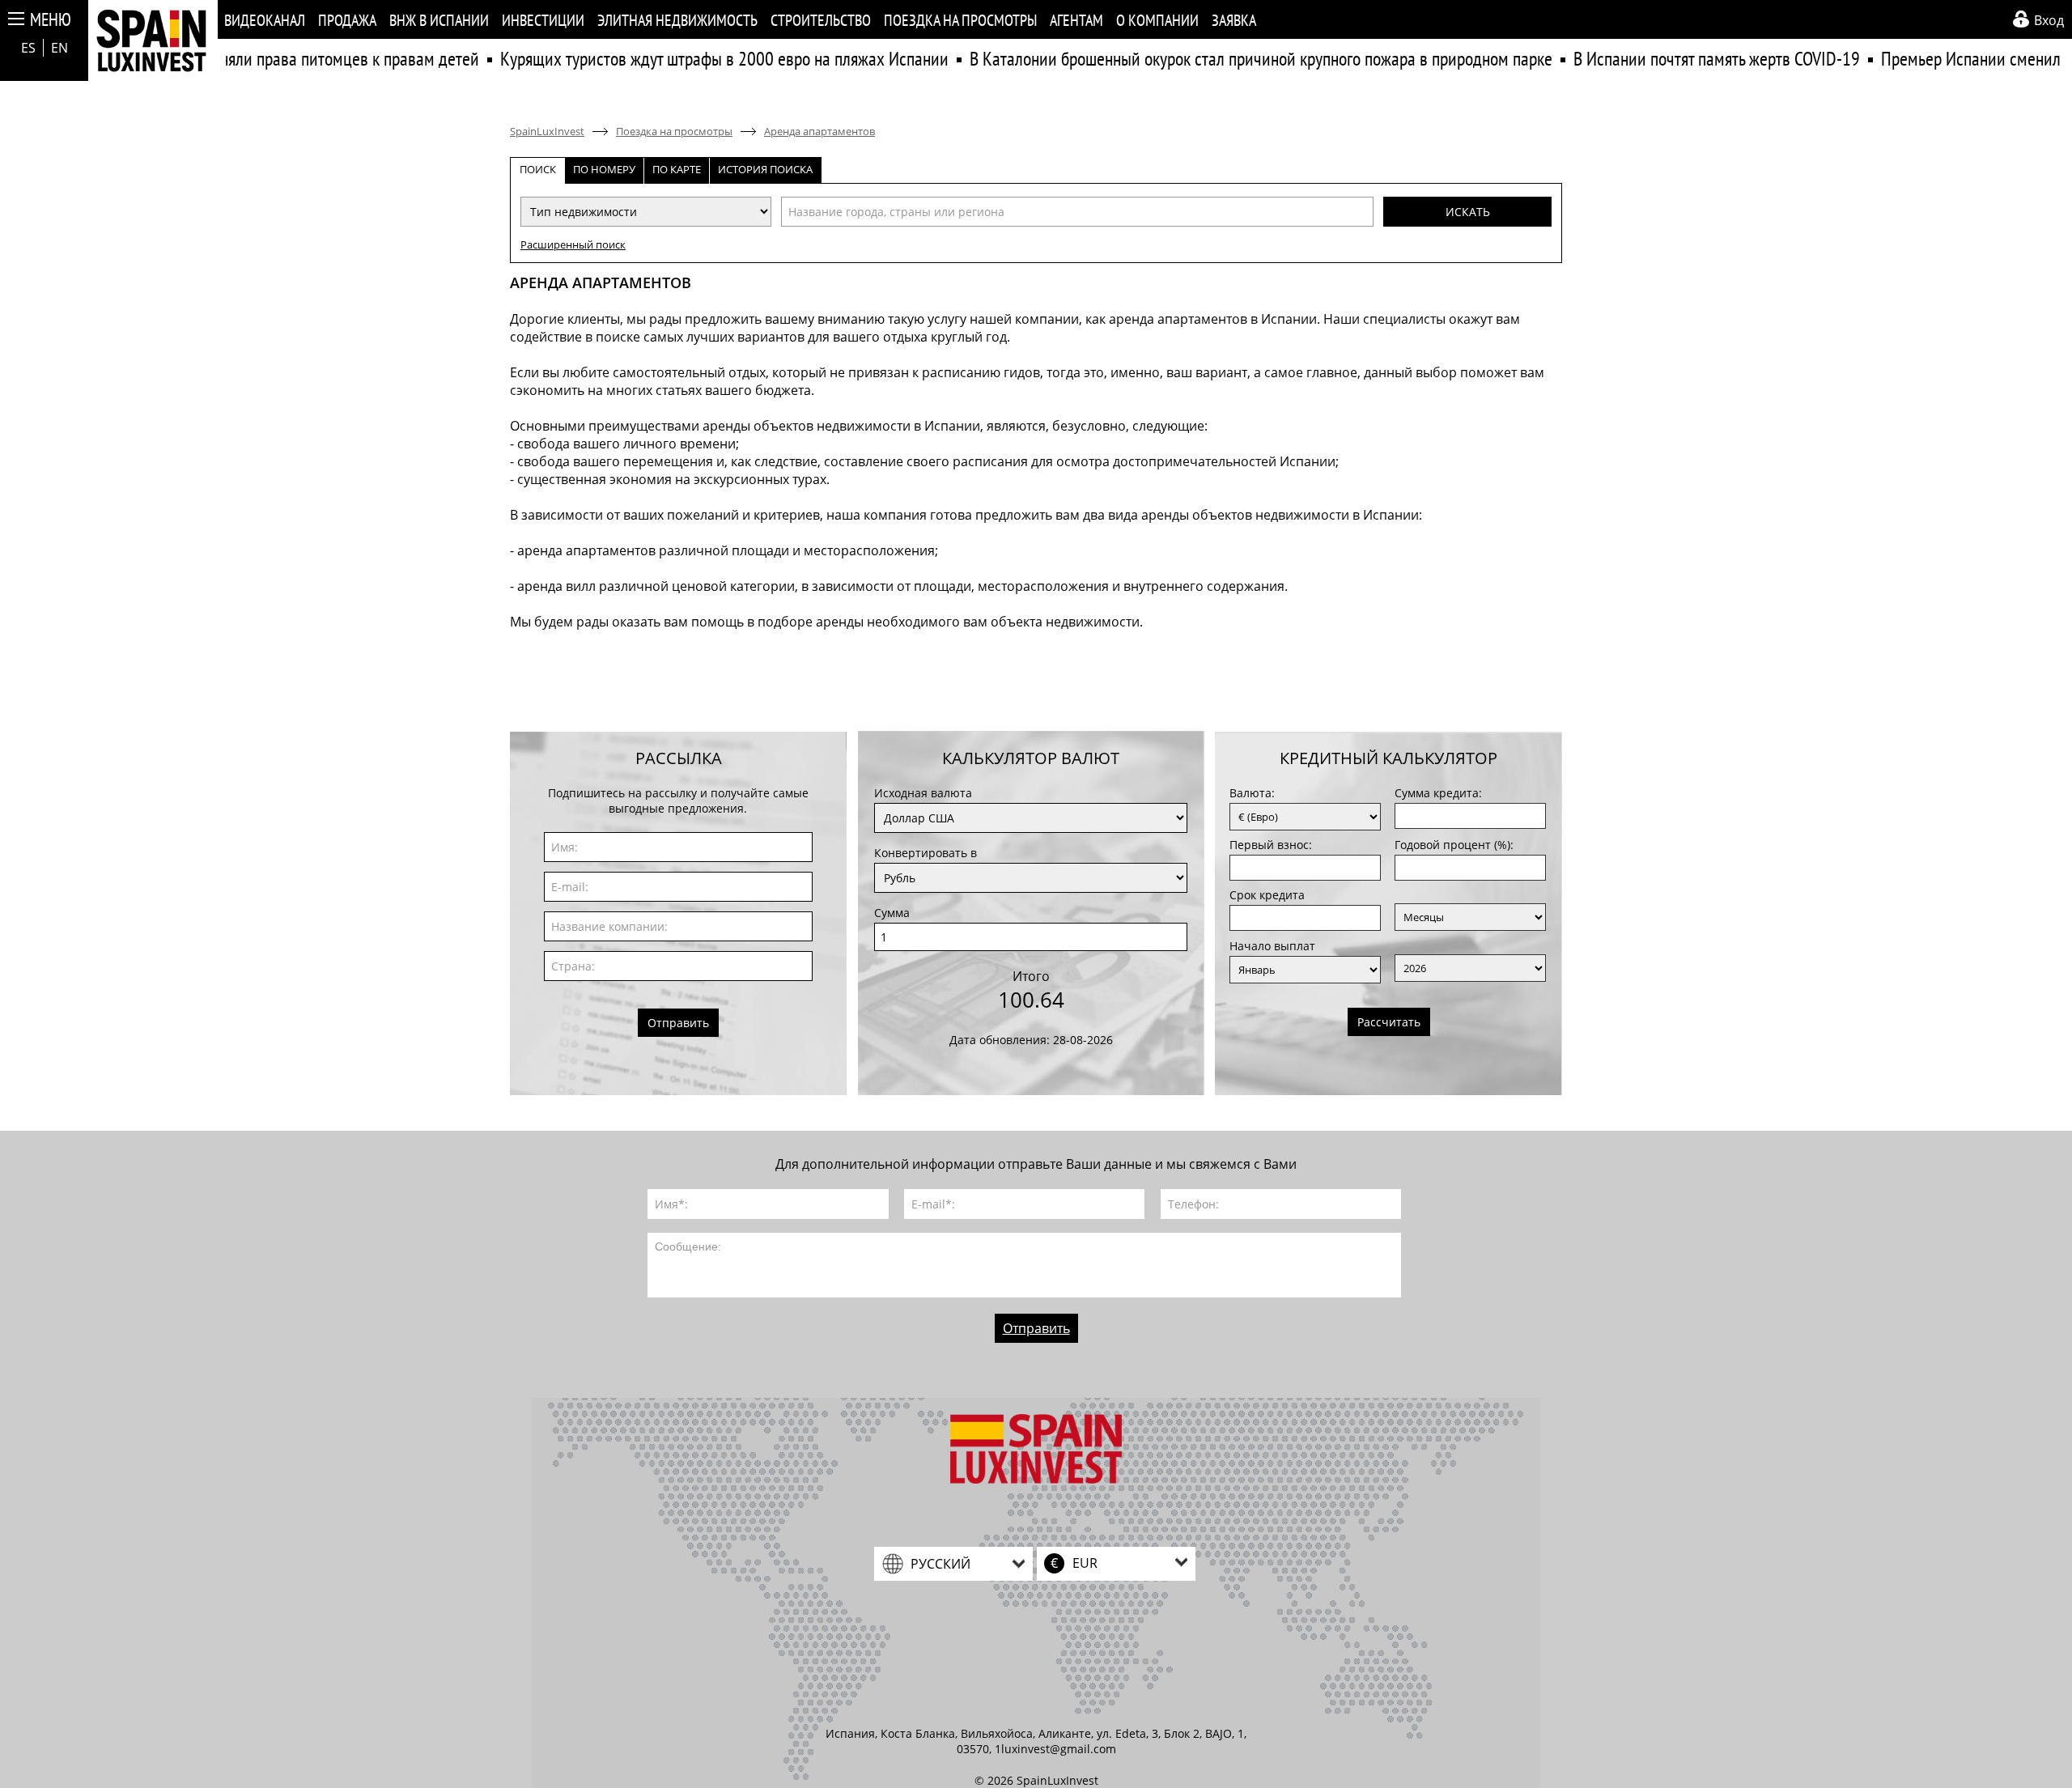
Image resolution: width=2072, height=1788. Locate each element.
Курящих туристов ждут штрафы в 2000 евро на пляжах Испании (689, 59)
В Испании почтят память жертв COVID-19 (1681, 59)
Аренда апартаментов (819, 131)
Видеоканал (265, 20)
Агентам (1076, 20)
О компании (1157, 20)
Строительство (821, 20)
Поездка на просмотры (960, 20)
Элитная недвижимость (677, 20)
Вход (2049, 20)
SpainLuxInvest (547, 131)
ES (28, 48)
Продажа (347, 20)
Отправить (678, 1023)
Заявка (1234, 20)
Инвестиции (543, 20)
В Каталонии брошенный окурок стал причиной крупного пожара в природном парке (1225, 59)
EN (59, 48)
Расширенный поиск (573, 244)
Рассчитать (1389, 1022)
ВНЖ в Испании (439, 20)
